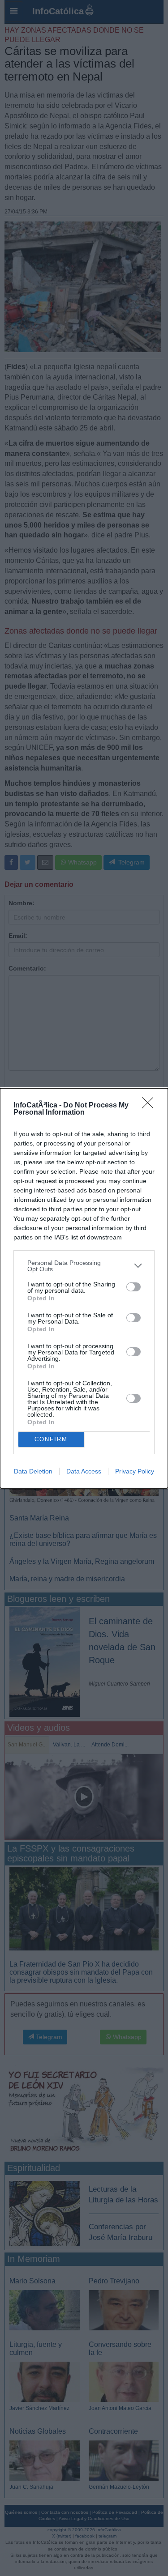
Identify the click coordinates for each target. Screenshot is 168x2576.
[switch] (134, 1287)
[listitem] (84, 1266)
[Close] (151, 1106)
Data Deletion (33, 1471)
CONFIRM (51, 1439)
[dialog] (84, 1288)
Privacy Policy (135, 1471)
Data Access (84, 1471)
